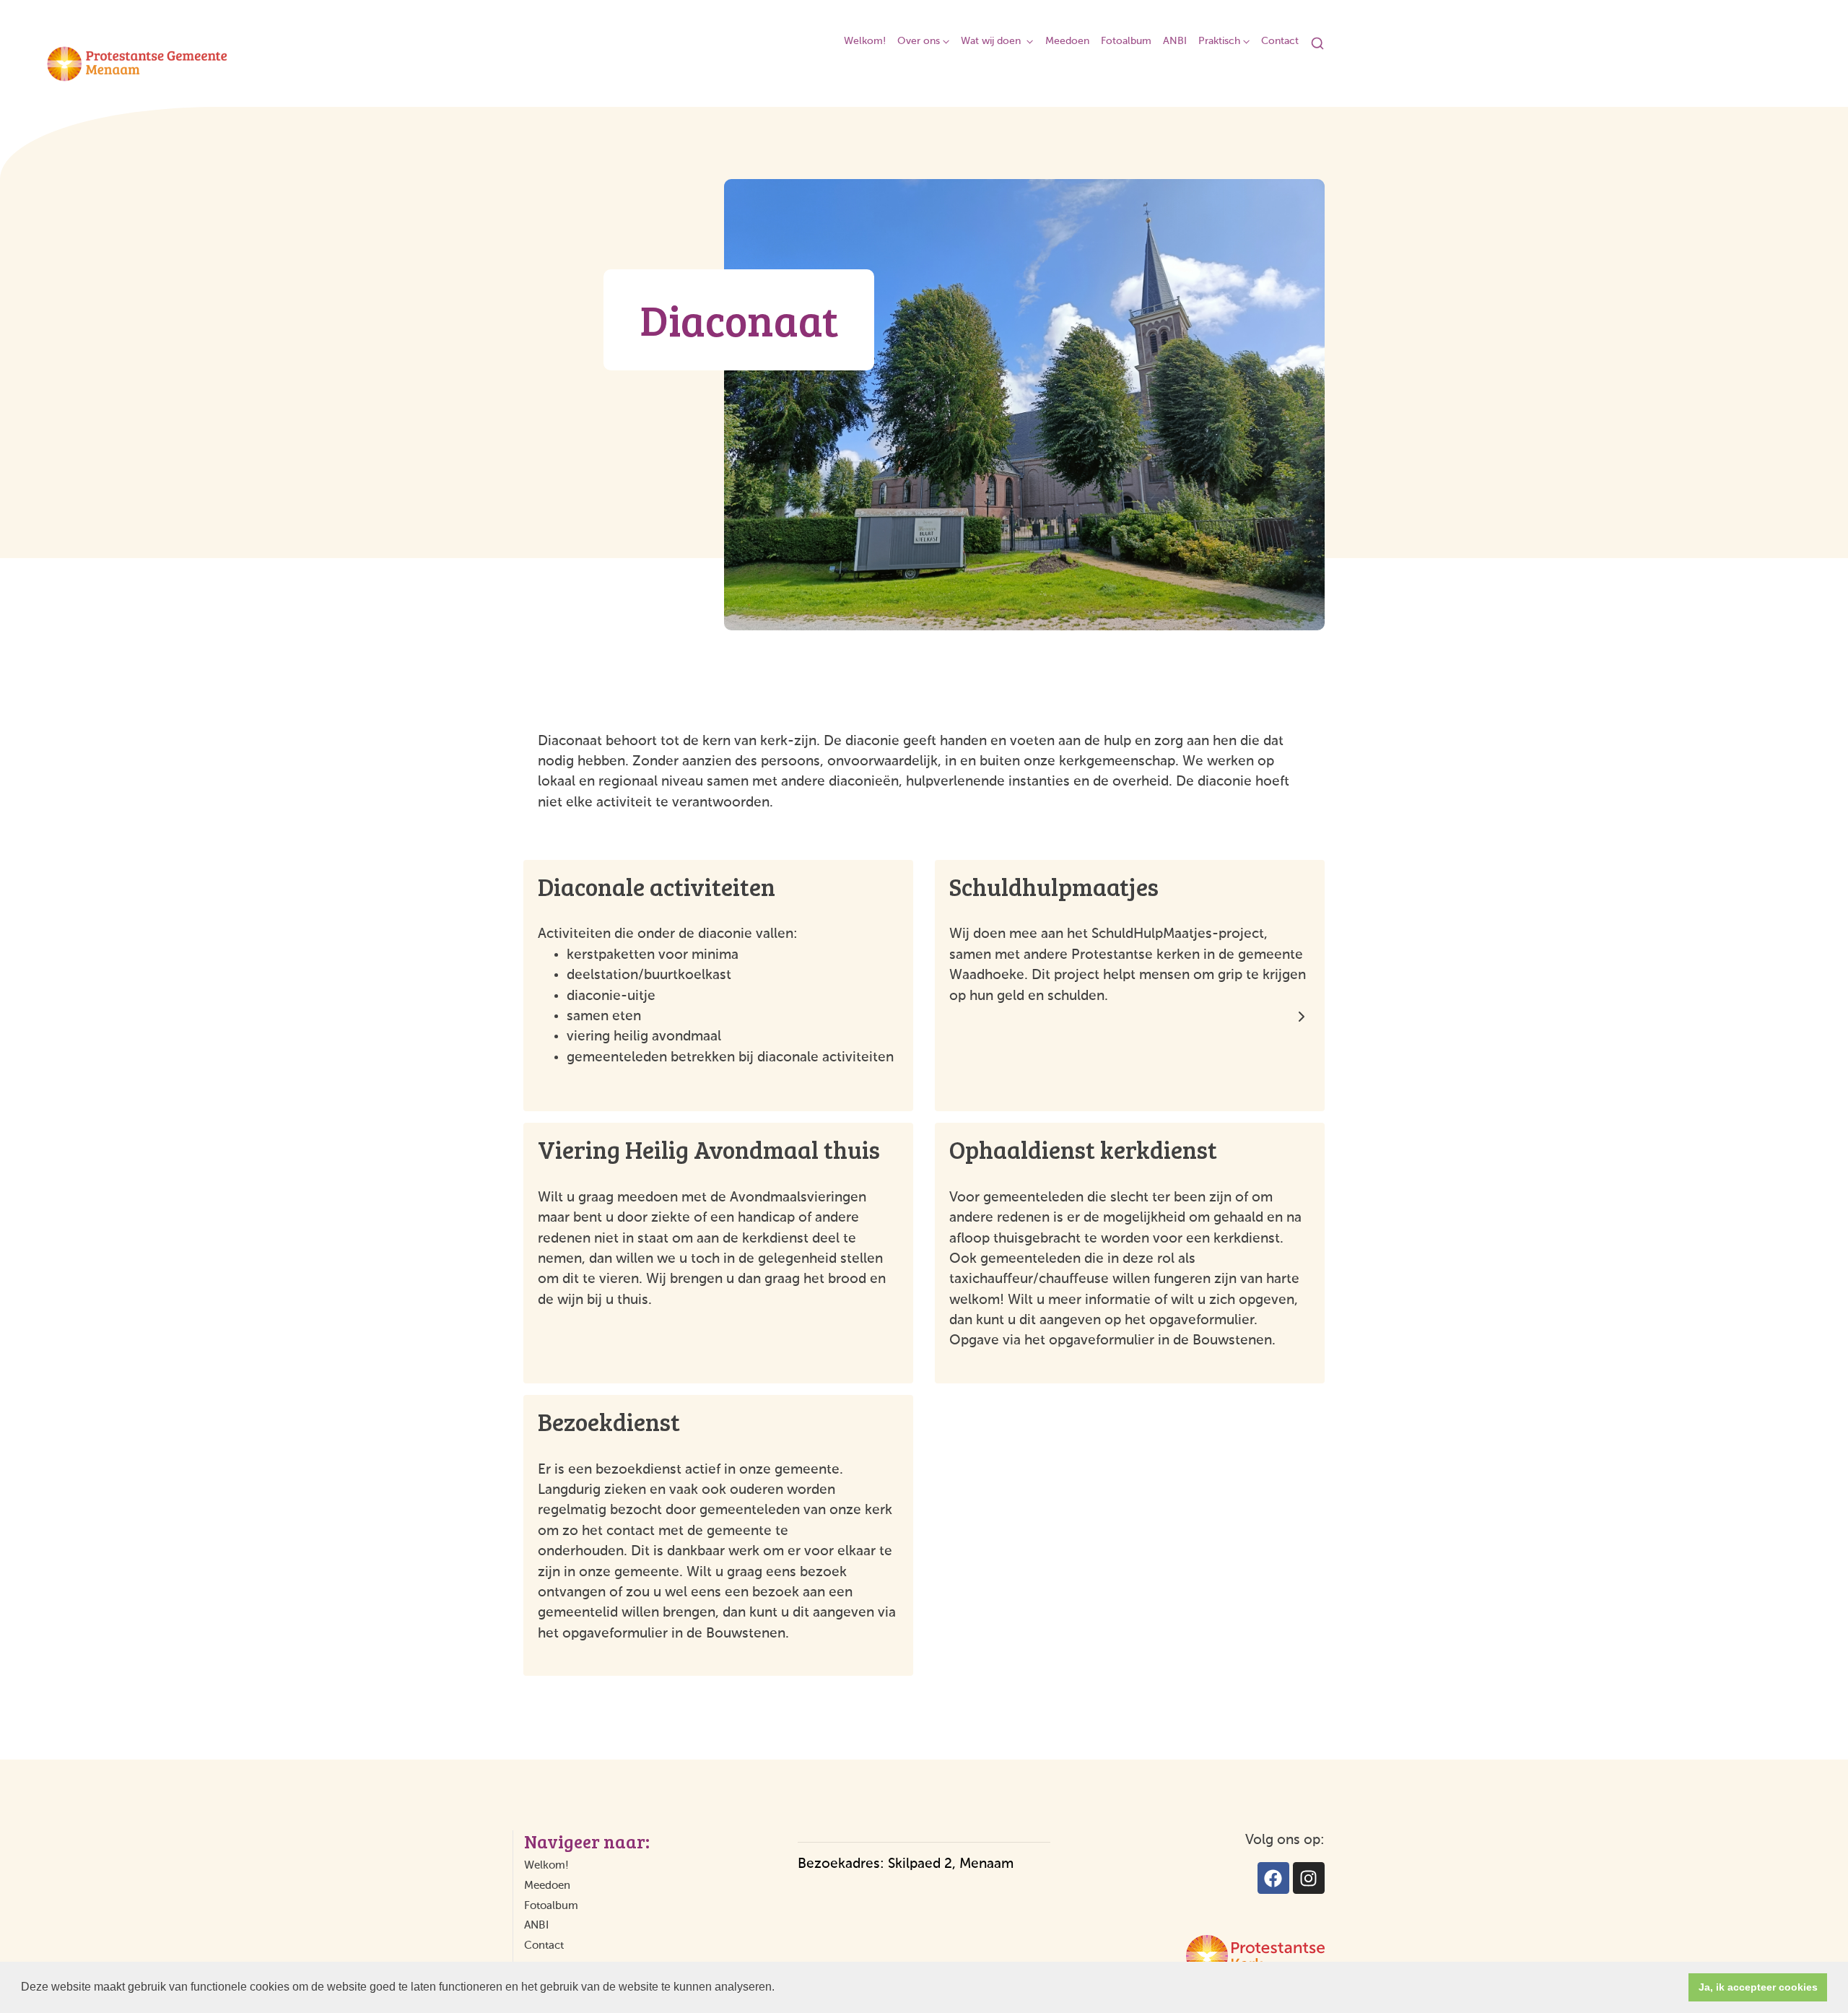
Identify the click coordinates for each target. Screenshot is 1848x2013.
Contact (1280, 41)
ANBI (1175, 41)
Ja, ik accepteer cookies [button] (1758, 1987)
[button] (780, 1988)
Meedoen (1067, 41)
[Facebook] (1273, 1878)
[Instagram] (1309, 1878)
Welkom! (865, 41)
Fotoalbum (1126, 41)
